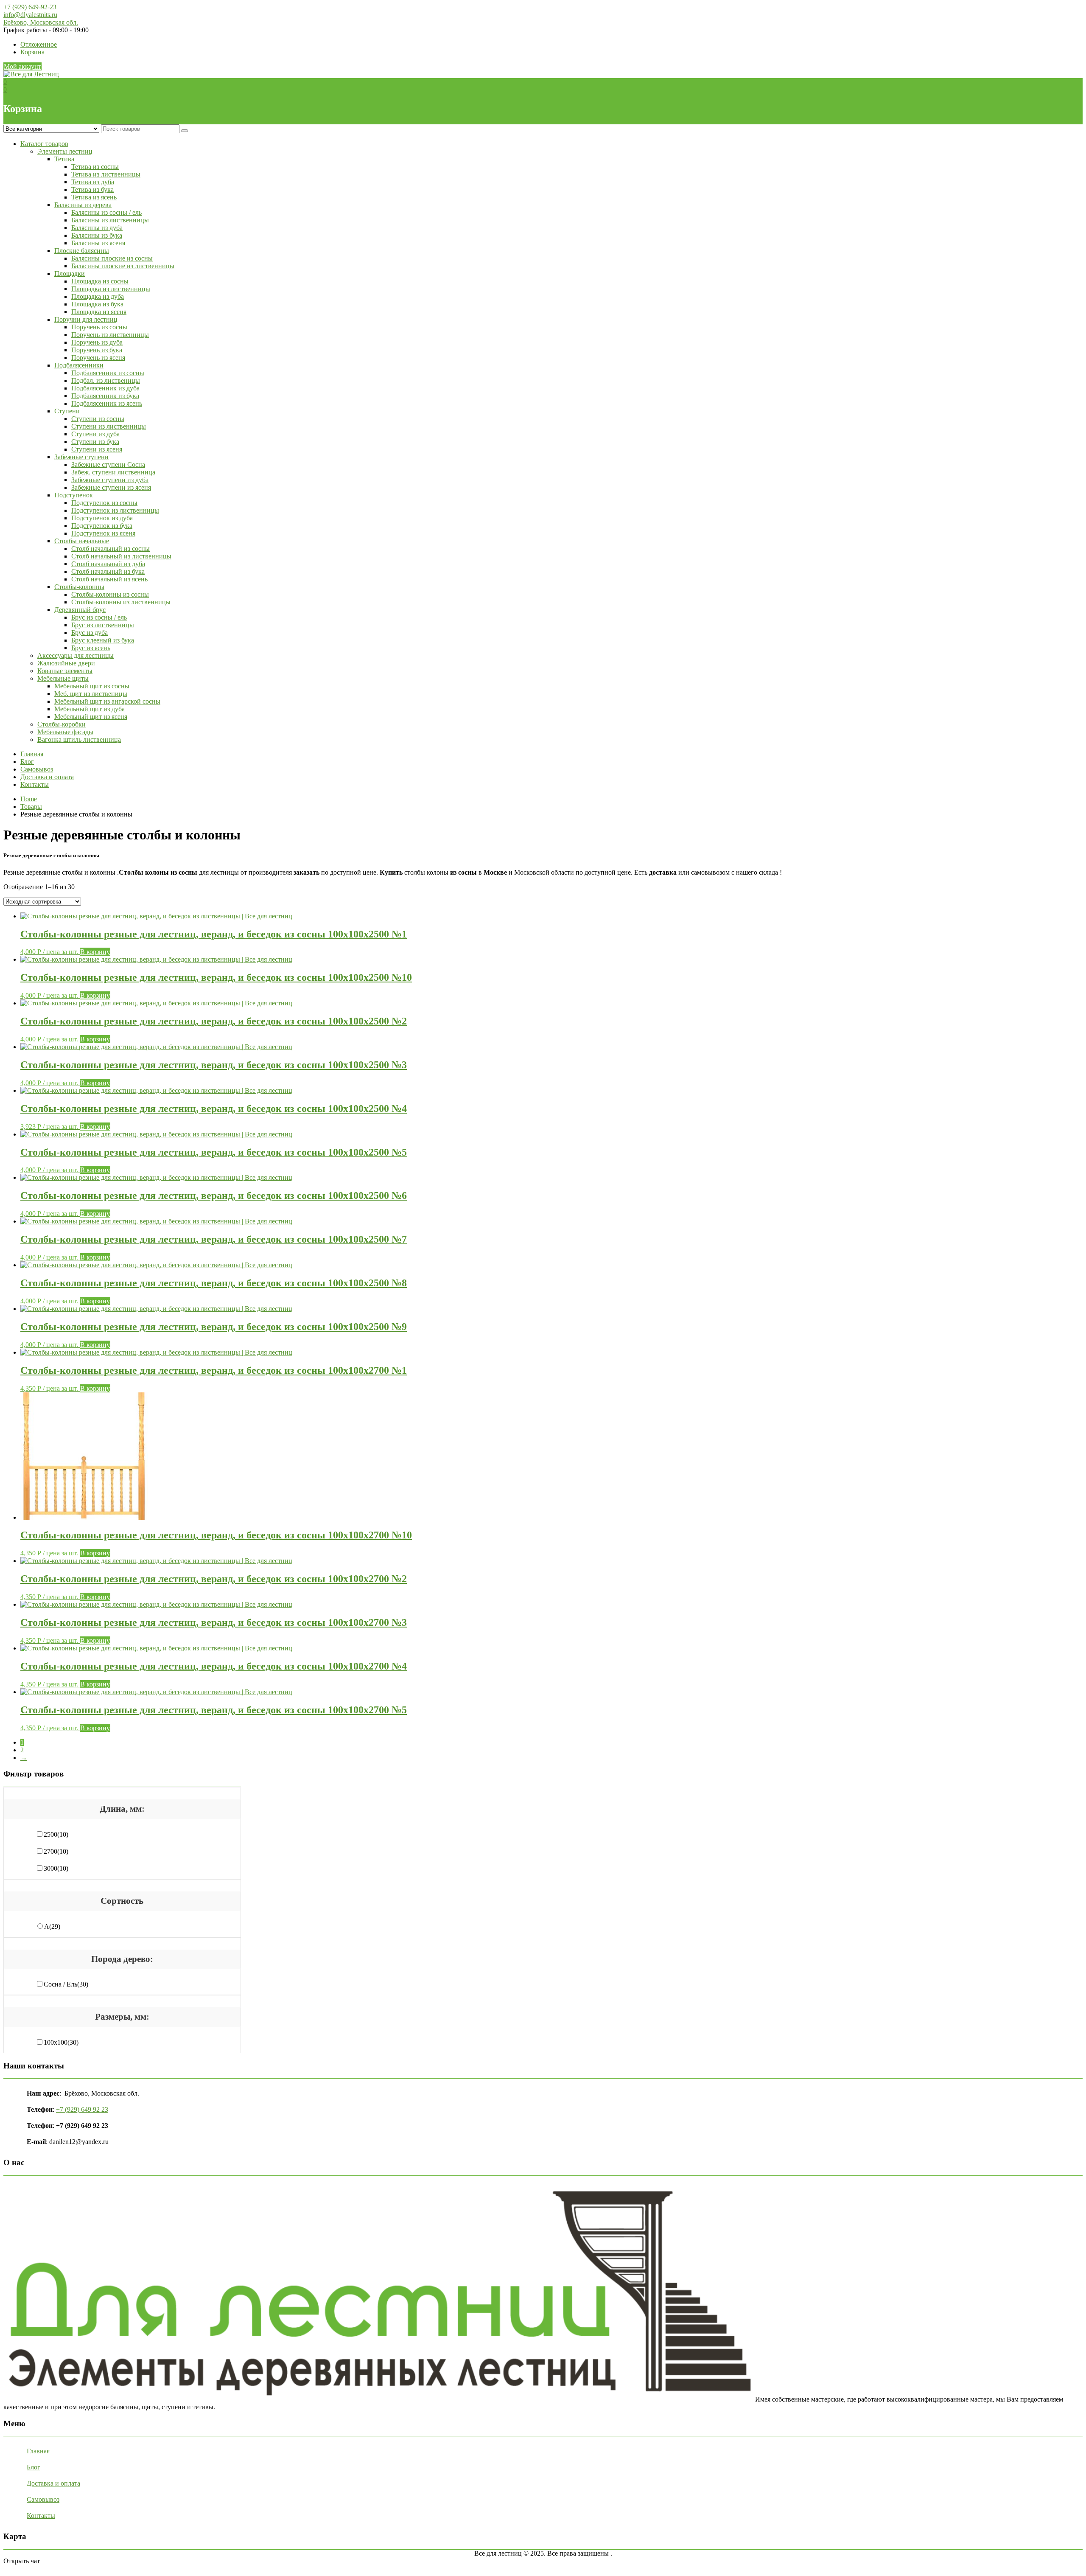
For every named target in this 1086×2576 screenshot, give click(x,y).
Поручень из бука (97, 350)
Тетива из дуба (93, 182)
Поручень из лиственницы (110, 335)
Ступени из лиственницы (109, 426)
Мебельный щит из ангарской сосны (107, 701)
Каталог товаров (44, 144)
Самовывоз (37, 769)
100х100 (61, 2042)
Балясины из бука (97, 235)
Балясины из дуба (97, 228)
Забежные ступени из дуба (110, 480)
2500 (56, 1834)
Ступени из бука (95, 442)
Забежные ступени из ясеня (111, 487)
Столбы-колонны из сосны (110, 594)
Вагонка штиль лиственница (79, 739)
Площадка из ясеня (99, 312)
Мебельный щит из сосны (92, 686)
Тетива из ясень (94, 197)
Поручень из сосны (99, 327)
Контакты (35, 784)
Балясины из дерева (83, 205)
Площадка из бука (97, 304)
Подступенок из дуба (102, 518)
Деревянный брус (80, 610)
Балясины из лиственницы (110, 220)
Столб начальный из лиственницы (121, 556)
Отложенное (39, 44)
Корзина (32, 52)
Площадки (70, 274)
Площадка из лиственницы (111, 289)
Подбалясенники (79, 365)
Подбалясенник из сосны (108, 373)
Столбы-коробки (62, 724)
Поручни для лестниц (86, 319)
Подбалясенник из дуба (105, 388)
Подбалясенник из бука (105, 396)
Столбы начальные (82, 541)
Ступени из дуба (95, 434)
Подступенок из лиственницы (115, 510)
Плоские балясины (82, 251)
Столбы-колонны (79, 587)
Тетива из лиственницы (106, 174)
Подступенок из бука (102, 526)
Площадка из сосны (100, 281)
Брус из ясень (91, 648)
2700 (56, 1851)
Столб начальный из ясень (109, 579)
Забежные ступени (81, 457)
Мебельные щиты (63, 678)
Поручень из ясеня (98, 358)
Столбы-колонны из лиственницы (121, 602)
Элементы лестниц (65, 151)
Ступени (67, 411)
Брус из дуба (90, 633)
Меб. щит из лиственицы (91, 694)
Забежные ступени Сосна (108, 464)
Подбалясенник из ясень (107, 403)
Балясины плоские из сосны (112, 258)
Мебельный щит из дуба (90, 709)
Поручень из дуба (97, 342)
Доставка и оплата (47, 777)
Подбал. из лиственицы (106, 380)
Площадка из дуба (98, 296)
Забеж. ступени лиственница (113, 472)
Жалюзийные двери (66, 663)
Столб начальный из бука (108, 571)
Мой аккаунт (22, 66)
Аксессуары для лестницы (76, 655)
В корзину (95, 952)
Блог (27, 762)
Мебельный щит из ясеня (91, 717)
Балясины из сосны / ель (106, 212)
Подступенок (74, 495)
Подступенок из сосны (104, 503)
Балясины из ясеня (98, 243)
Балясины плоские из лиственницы (123, 266)
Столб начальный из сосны (111, 549)
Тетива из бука (92, 189)
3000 (56, 1868)
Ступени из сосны (98, 419)
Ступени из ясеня (97, 449)
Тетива (64, 159)
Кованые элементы (65, 671)
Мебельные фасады (65, 732)
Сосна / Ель (66, 1984)
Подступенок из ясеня (103, 533)
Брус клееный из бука (103, 640)
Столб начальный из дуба (108, 564)
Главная (32, 754)
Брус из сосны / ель (99, 617)
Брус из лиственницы (103, 625)
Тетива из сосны (95, 167)
